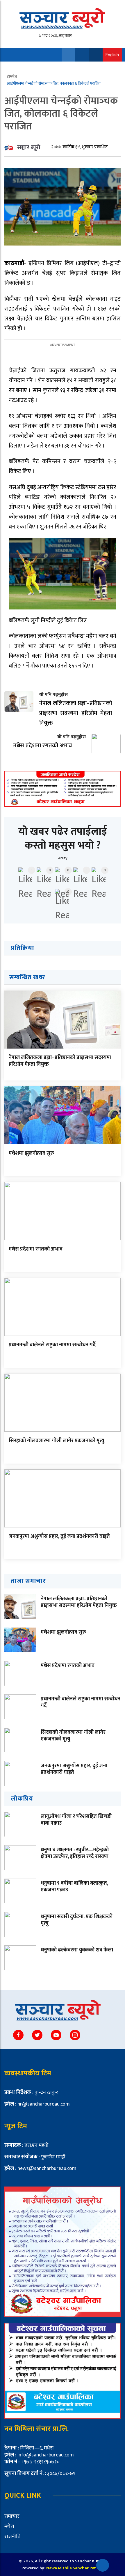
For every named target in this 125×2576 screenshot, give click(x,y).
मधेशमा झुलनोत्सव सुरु (31, 1153)
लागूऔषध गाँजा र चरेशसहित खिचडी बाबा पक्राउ (76, 1820)
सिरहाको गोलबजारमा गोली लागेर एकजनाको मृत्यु (57, 1441)
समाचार (12, 2516)
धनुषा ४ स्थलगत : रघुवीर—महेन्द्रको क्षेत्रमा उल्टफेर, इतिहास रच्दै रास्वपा (75, 1853)
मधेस (9, 2526)
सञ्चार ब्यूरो (29, 147)
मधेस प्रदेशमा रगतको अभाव (36, 1249)
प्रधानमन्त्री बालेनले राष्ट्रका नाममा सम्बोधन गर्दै (52, 1345)
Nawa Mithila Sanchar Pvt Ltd (75, 2568)
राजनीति (12, 2537)
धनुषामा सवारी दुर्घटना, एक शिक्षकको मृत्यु (77, 1920)
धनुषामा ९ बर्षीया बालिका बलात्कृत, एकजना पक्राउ (74, 1887)
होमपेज (12, 76)
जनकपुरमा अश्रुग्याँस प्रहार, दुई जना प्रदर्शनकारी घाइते (59, 1536)
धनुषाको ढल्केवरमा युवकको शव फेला (77, 1950)
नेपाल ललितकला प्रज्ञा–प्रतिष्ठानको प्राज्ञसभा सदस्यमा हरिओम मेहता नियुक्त (60, 1061)
